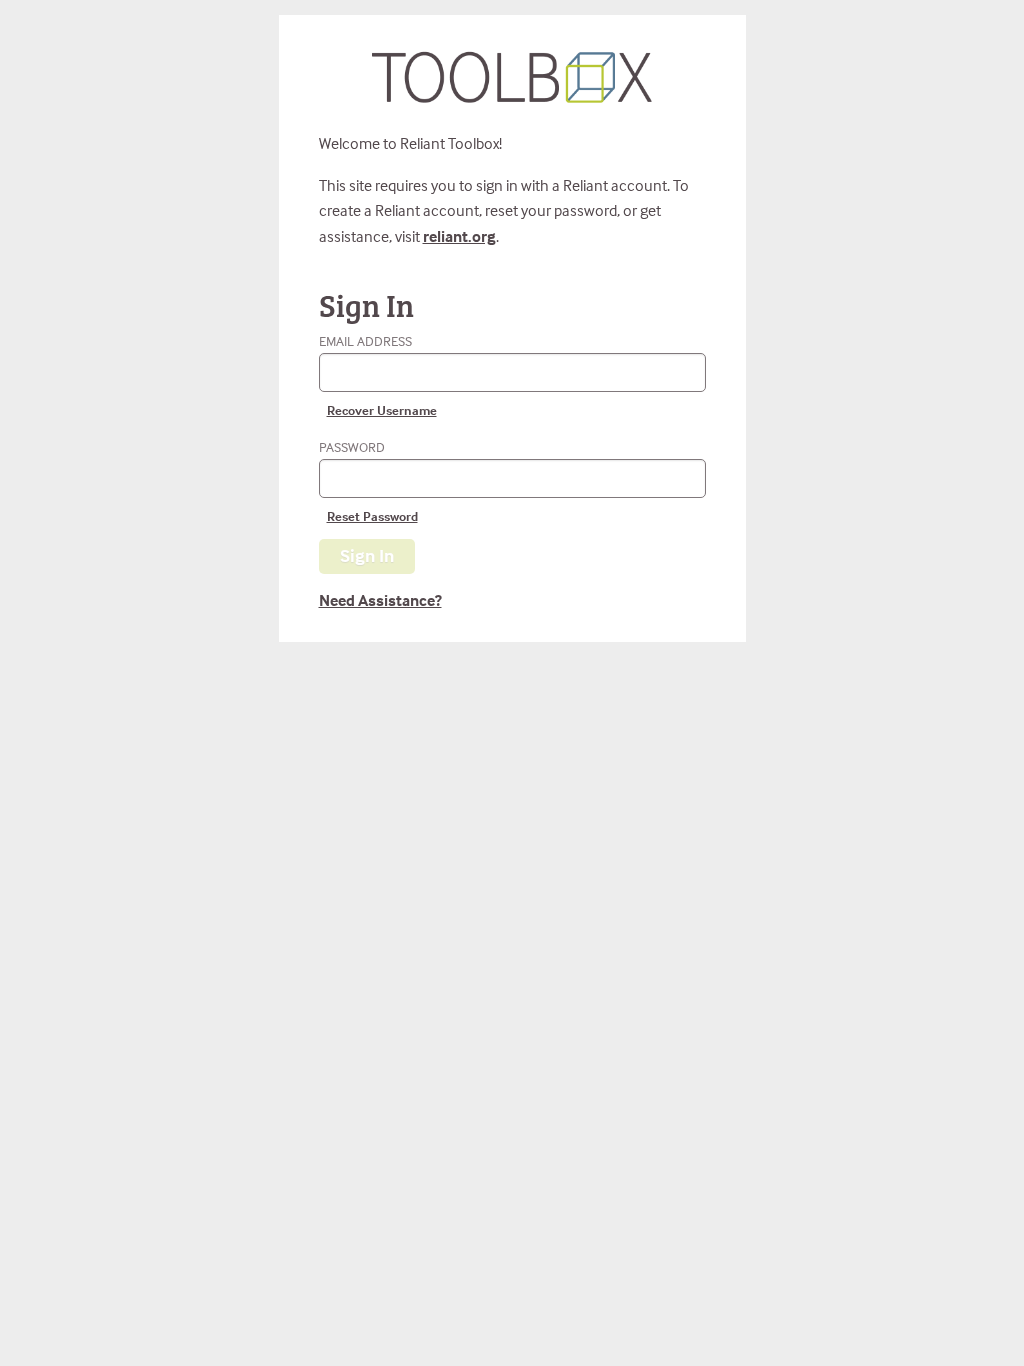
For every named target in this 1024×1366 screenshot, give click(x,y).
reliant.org (459, 236)
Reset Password (372, 516)
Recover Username (382, 410)
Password (368, 481)
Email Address (378, 375)
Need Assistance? (380, 600)
